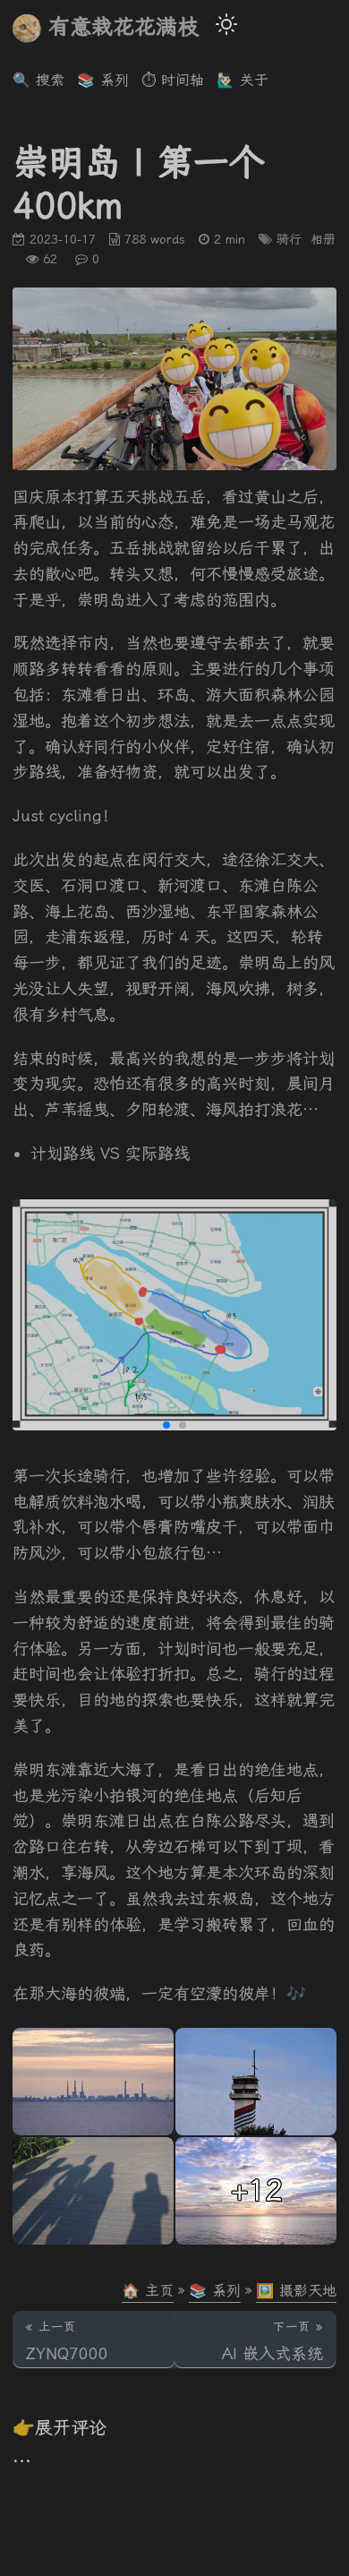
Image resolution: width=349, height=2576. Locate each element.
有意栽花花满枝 (123, 27)
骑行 (289, 239)
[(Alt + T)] (226, 27)
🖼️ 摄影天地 (296, 2291)
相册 (323, 239)
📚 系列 (215, 2291)
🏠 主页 (148, 2291)
